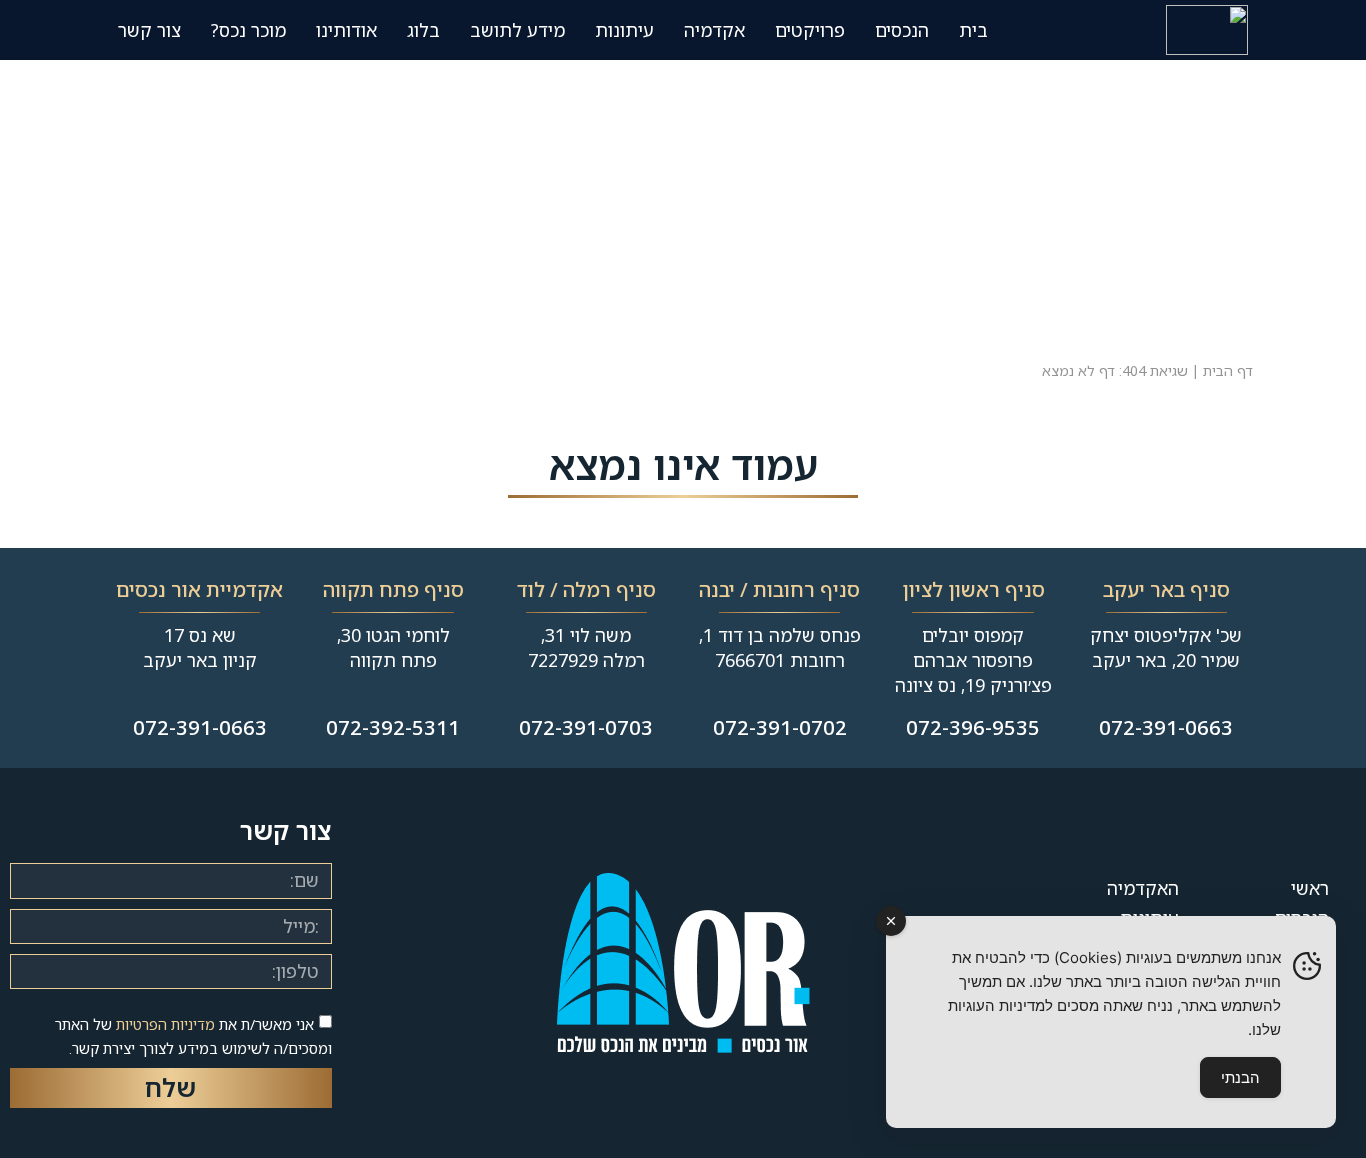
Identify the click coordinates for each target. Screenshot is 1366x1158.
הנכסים (902, 30)
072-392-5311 (393, 727)
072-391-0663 (1166, 727)
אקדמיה (714, 30)
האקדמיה (1143, 888)
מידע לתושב (517, 30)
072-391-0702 (780, 727)
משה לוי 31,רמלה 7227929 (586, 647)
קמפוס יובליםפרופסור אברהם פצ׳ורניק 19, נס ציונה (973, 660)
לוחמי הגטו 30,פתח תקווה (393, 647)
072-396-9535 (973, 727)
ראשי (1310, 888)
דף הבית (1228, 370)
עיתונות (624, 30)
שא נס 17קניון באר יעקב (200, 647)
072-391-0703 (586, 727)
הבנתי (1240, 1077)
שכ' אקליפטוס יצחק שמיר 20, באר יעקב (1166, 647)
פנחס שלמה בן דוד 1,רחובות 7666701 (780, 647)
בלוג (423, 30)
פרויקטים (810, 30)
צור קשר (149, 30)
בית (973, 30)
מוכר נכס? (248, 30)
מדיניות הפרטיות (165, 1024)
